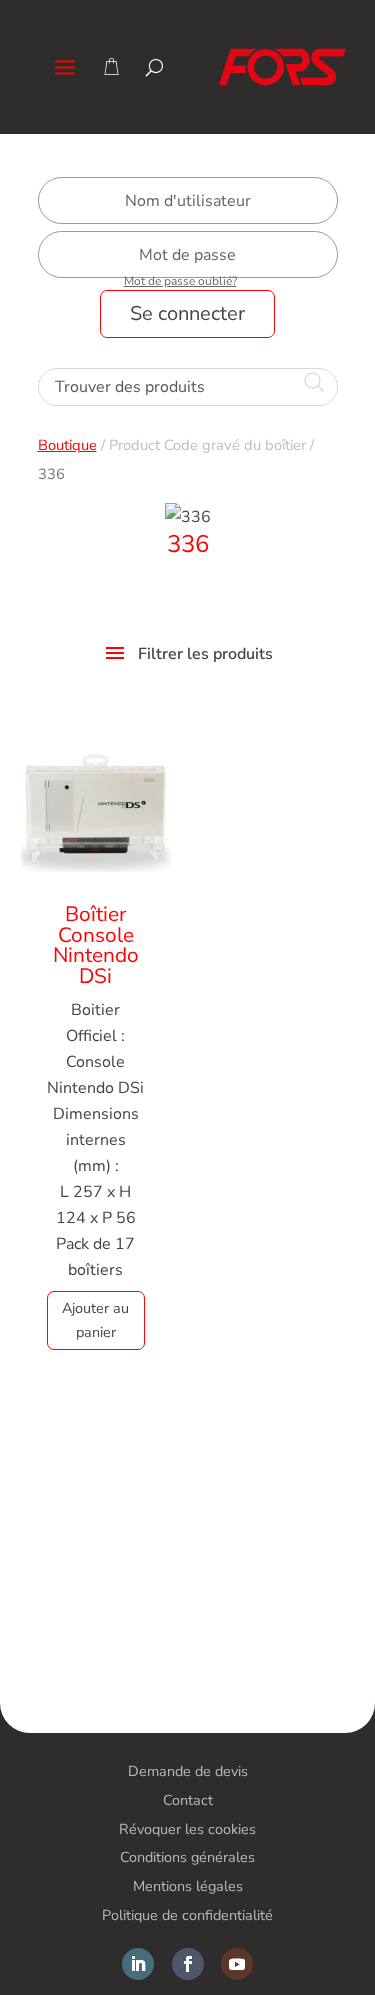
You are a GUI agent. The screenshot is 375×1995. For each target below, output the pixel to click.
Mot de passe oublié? (180, 281)
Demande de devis (188, 1771)
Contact (188, 1800)
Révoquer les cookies (187, 1829)
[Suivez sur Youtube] (237, 1964)
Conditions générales (187, 1857)
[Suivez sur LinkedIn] (138, 1964)
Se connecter (187, 313)
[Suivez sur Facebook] (188, 1964)
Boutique (67, 445)
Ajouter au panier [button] (95, 1320)
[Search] (154, 67)
